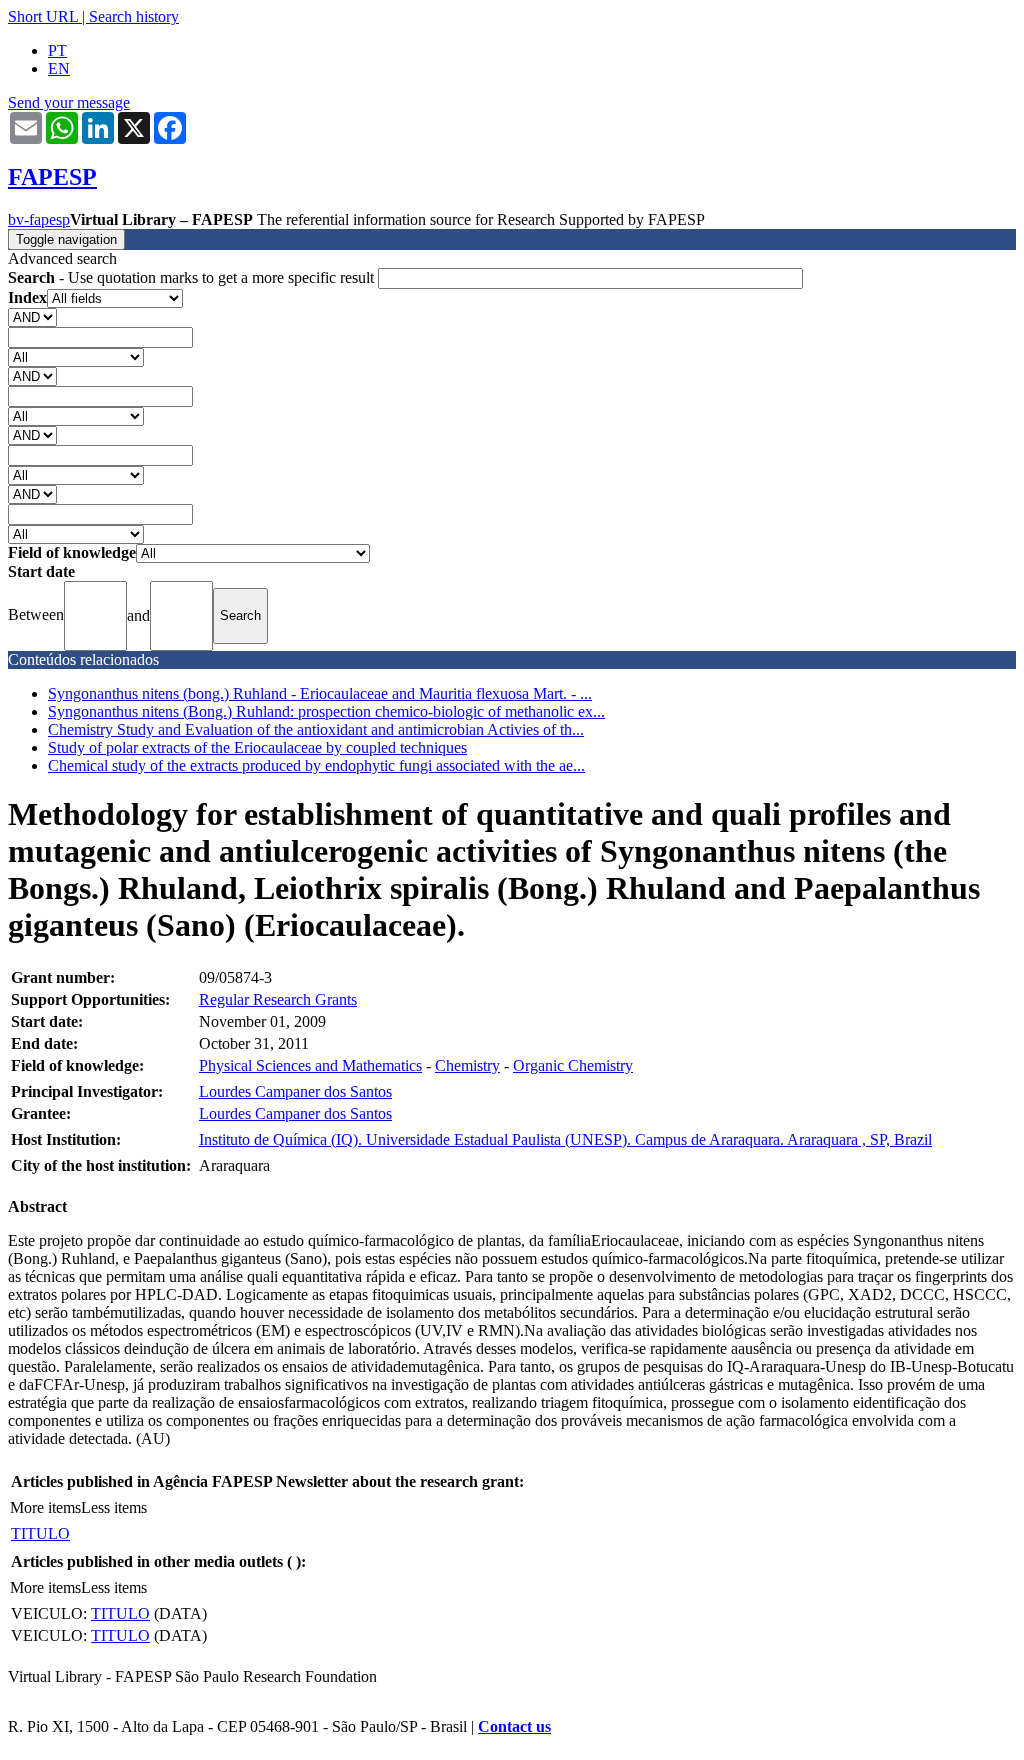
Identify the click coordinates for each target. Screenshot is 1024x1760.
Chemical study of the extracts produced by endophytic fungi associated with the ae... (316, 765)
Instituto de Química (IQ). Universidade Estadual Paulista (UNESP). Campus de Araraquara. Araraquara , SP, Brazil (565, 1139)
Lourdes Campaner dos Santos (295, 1091)
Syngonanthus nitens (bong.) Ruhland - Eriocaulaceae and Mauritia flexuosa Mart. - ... (320, 693)
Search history (134, 16)
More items (45, 1507)
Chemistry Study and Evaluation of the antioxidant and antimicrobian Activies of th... (316, 729)
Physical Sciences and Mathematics (310, 1065)
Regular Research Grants (278, 999)
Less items (114, 1507)
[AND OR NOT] (32, 316)
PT (57, 50)
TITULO (40, 1533)
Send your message (69, 102)
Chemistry (467, 1065)
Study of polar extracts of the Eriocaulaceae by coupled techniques (257, 747)
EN (59, 68)
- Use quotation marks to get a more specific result (193, 277)
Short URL (43, 16)
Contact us (514, 1726)
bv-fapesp (39, 219)
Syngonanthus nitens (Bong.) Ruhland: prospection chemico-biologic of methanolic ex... (326, 711)
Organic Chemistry (573, 1065)
